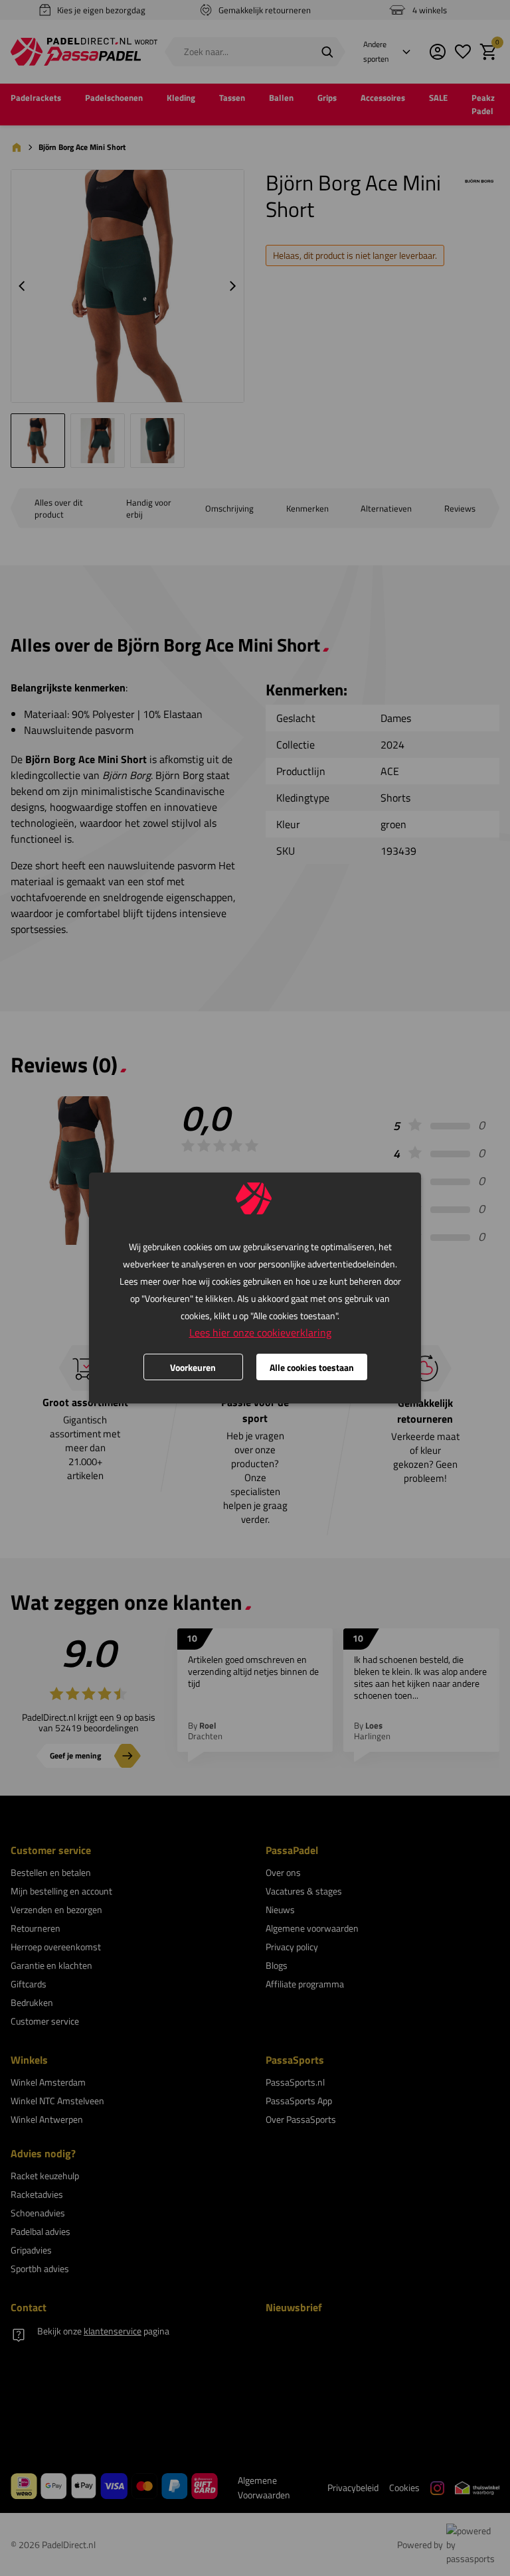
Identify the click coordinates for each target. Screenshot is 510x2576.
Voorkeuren (193, 1367)
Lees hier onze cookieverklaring (260, 1332)
